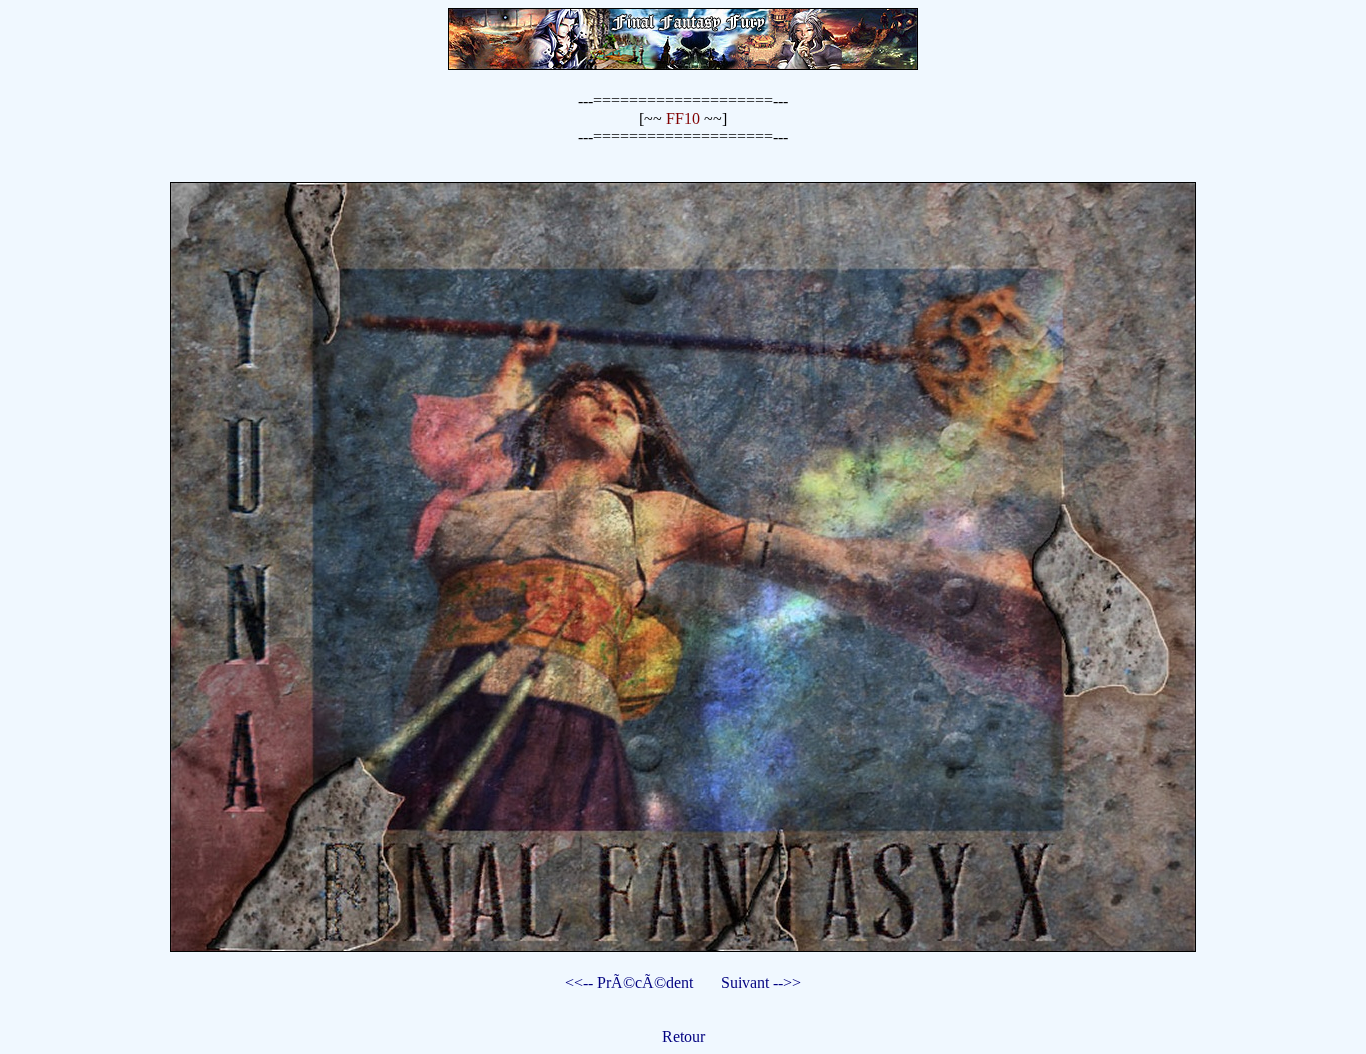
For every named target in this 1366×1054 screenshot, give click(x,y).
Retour (683, 1036)
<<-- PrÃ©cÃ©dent (629, 982)
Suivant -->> (761, 982)
